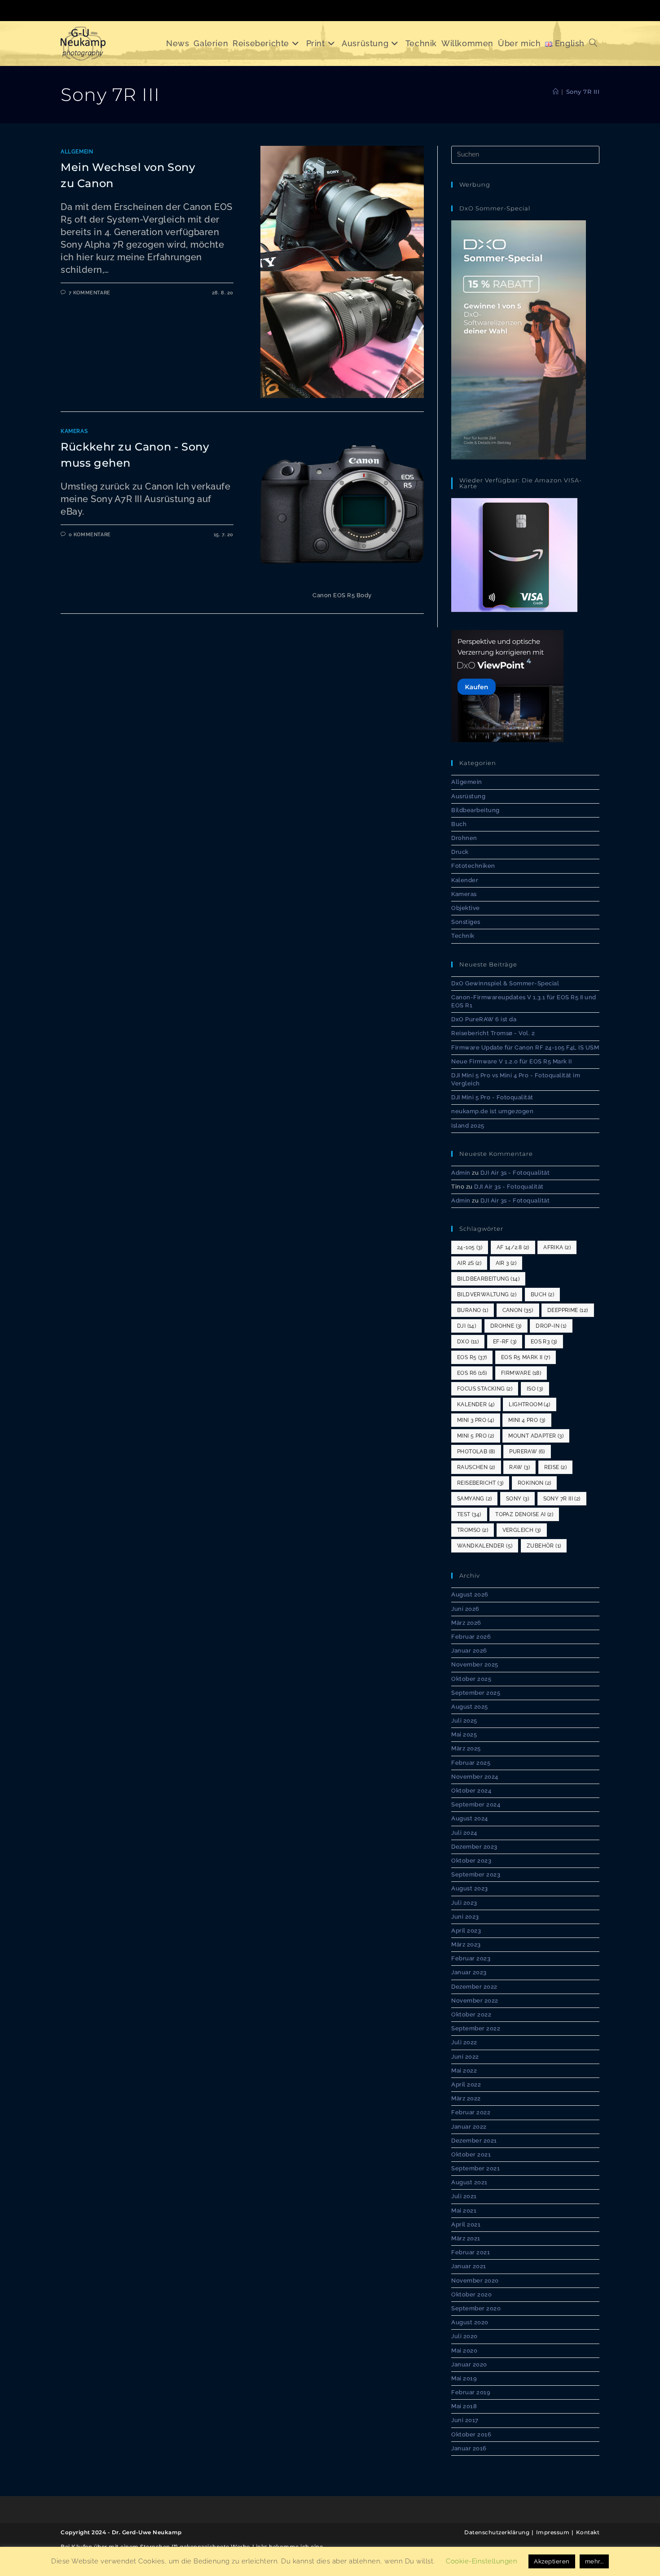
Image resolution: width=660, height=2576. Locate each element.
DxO (468, 1342)
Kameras (74, 431)
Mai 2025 (464, 1734)
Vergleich (522, 1530)
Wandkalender (485, 1546)
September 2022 (476, 2028)
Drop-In (551, 1326)
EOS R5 (472, 1357)
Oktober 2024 (471, 1791)
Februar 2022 (471, 2112)
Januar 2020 (469, 2364)
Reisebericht (480, 1483)
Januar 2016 (469, 2448)
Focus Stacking (485, 1389)
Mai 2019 (464, 2378)
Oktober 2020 (471, 2294)
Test (469, 1514)
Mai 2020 (464, 2351)
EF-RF (505, 1342)
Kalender (465, 880)
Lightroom (529, 1404)
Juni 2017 (465, 2420)
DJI (466, 1326)
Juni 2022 (465, 2057)
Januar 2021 (469, 2266)
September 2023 (476, 1874)
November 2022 (475, 2001)
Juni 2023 (465, 1917)
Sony (517, 1499)
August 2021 (469, 2182)
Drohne (506, 1326)
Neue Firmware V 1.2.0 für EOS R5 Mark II (511, 1061)
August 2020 (470, 2322)
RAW (519, 1467)
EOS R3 (544, 1342)
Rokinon (534, 1483)
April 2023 (466, 1931)
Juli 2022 (464, 2042)
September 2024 (476, 1804)
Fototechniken (473, 866)
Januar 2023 (469, 1972)
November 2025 (475, 1664)
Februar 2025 (471, 1763)
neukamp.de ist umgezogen (492, 1111)
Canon (518, 1310)
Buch (459, 824)
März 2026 (466, 1623)
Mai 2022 (464, 2071)
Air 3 (506, 1263)
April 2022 (466, 2084)
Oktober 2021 (471, 2154)
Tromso (473, 1530)
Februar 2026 (471, 1637)
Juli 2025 (464, 1721)
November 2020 (475, 2281)
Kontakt (588, 2532)
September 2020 (476, 2308)
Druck (460, 852)
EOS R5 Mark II (526, 1357)
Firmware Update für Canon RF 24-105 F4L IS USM (525, 1047)
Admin (461, 1173)
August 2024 (470, 1818)
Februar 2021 (471, 2252)
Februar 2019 (471, 2392)
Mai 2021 (464, 2211)
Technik (463, 936)
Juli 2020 (464, 2336)
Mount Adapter (536, 1436)
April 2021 (466, 2224)
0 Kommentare (90, 535)
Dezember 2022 (474, 1987)
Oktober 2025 (471, 1679)
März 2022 (466, 2098)
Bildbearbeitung (475, 810)
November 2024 (475, 1777)
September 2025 (476, 1693)
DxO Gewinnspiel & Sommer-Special (505, 983)
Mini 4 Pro (527, 1420)
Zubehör (544, 1546)
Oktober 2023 (471, 1861)
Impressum (553, 2532)
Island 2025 (468, 1126)
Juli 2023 (464, 1903)
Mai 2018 (464, 2406)
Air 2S (469, 1263)
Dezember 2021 (474, 2141)
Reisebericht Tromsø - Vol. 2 (493, 1033)
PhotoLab (476, 1452)
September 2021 (475, 2168)
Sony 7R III (583, 92)
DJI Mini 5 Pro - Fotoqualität (492, 1097)
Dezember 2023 (474, 1847)
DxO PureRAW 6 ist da (484, 1019)
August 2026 (470, 1594)
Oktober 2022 (471, 2014)
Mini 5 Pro (476, 1436)
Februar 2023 (471, 1958)
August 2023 (470, 1888)
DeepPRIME (568, 1310)
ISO (535, 1389)
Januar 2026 (469, 1651)
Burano (473, 1310)
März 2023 (466, 1944)
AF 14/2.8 (513, 1247)
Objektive (466, 908)
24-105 (470, 1247)
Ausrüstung (468, 796)
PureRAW (527, 1452)
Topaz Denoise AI (524, 1514)
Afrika (557, 1247)
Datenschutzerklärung (497, 2532)
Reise (556, 1467)
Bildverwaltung (487, 1295)
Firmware (521, 1373)
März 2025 (466, 1748)
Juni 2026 (465, 1609)
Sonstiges (466, 922)
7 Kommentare (90, 293)
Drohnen (464, 838)
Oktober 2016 (471, 2434)
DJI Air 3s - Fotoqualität (515, 1173)
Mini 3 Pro (476, 1420)
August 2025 (470, 1707)
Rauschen (476, 1467)
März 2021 (466, 2238)
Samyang (474, 1499)
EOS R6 (472, 1373)
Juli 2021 (464, 2196)
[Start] (556, 92)
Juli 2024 (464, 1833)
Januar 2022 (469, 2127)
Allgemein (77, 152)
